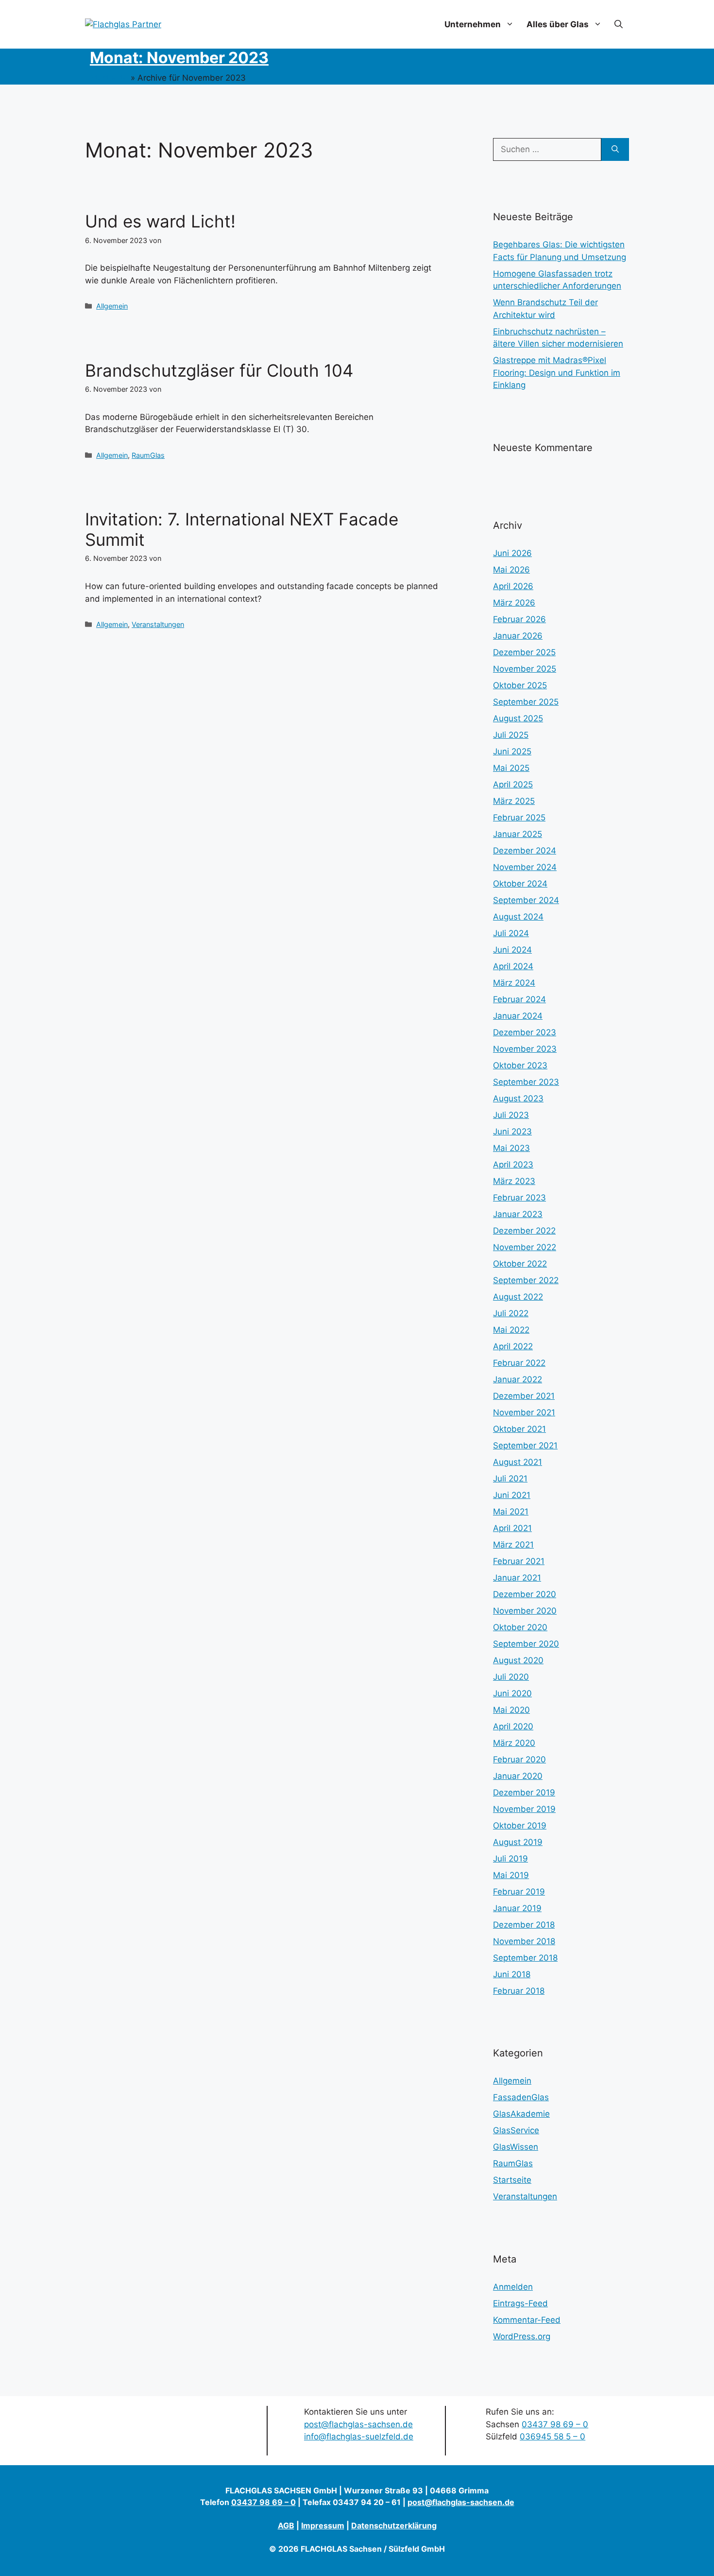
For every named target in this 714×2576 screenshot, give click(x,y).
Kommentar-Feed (527, 2320)
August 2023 (518, 1098)
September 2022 (526, 1280)
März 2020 (514, 1743)
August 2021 (518, 1462)
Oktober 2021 (519, 1429)
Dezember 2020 (525, 1594)
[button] (619, 24)
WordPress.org (522, 2336)
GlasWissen (516, 2147)
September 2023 (526, 1082)
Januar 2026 (518, 636)
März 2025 (514, 801)
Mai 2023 (511, 1148)
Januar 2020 (518, 1776)
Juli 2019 (510, 1859)
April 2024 (513, 966)
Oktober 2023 (520, 1065)
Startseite (109, 78)
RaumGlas (148, 455)
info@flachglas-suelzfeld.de (359, 2437)
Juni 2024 (512, 950)
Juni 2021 (512, 1495)
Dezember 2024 (525, 851)
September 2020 (526, 1644)
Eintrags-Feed (520, 2303)
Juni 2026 (512, 553)
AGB (286, 2525)
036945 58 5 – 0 (552, 2437)
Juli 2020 (511, 1677)
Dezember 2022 (524, 1231)
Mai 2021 (511, 1512)
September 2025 (526, 702)
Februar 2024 (519, 999)
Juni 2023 (512, 1131)
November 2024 (525, 867)
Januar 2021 (517, 1578)
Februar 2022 (519, 1363)
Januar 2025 (518, 834)
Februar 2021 (519, 1561)
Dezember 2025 (524, 652)
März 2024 (514, 983)
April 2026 (513, 586)
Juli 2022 (511, 1313)
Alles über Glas (558, 24)
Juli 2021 (510, 1479)
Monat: (179, 58)
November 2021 (524, 1412)
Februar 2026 (519, 619)
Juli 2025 (511, 735)
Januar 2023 (518, 1214)
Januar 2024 (518, 1016)
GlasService (516, 2130)
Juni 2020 (512, 1693)
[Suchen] (615, 150)
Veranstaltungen (158, 624)
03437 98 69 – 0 (555, 2424)
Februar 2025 (519, 818)
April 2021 (512, 1528)
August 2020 (518, 1660)
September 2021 (525, 1445)
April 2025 (513, 784)
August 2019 (518, 1842)
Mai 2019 (511, 1875)
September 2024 (526, 900)
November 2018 (524, 1941)
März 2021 (513, 1545)
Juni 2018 (512, 1974)
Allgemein (112, 306)
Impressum (323, 2525)
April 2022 (513, 1346)
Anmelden (513, 2287)
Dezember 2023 (525, 1032)
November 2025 (525, 669)
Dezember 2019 (524, 1793)
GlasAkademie (521, 2114)
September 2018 (525, 1958)
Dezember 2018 (524, 1925)
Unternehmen (473, 24)
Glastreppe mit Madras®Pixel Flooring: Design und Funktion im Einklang (557, 373)
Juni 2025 (512, 751)
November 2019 (524, 1809)
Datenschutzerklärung (394, 2525)
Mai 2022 (511, 1330)
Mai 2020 (511, 1710)
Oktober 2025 (520, 685)
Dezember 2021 (524, 1396)
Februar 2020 (519, 1759)
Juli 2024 (511, 933)
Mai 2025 (511, 768)
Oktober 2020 (520, 1627)
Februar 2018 (519, 1991)
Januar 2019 (517, 1908)
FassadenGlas (521, 2097)
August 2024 (518, 917)
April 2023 (513, 1165)
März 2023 (514, 1181)
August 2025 (518, 718)
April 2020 (513, 1726)
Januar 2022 (518, 1379)
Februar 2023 (519, 1198)
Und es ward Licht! (160, 221)
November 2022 (525, 1247)
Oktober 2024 (520, 884)
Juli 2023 (511, 1115)
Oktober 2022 (520, 1264)
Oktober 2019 (520, 1826)
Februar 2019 (519, 1892)
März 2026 (514, 603)
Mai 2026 (511, 570)
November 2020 (525, 1611)
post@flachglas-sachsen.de (358, 2424)
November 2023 (525, 1049)
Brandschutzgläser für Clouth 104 (219, 370)
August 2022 (518, 1297)
